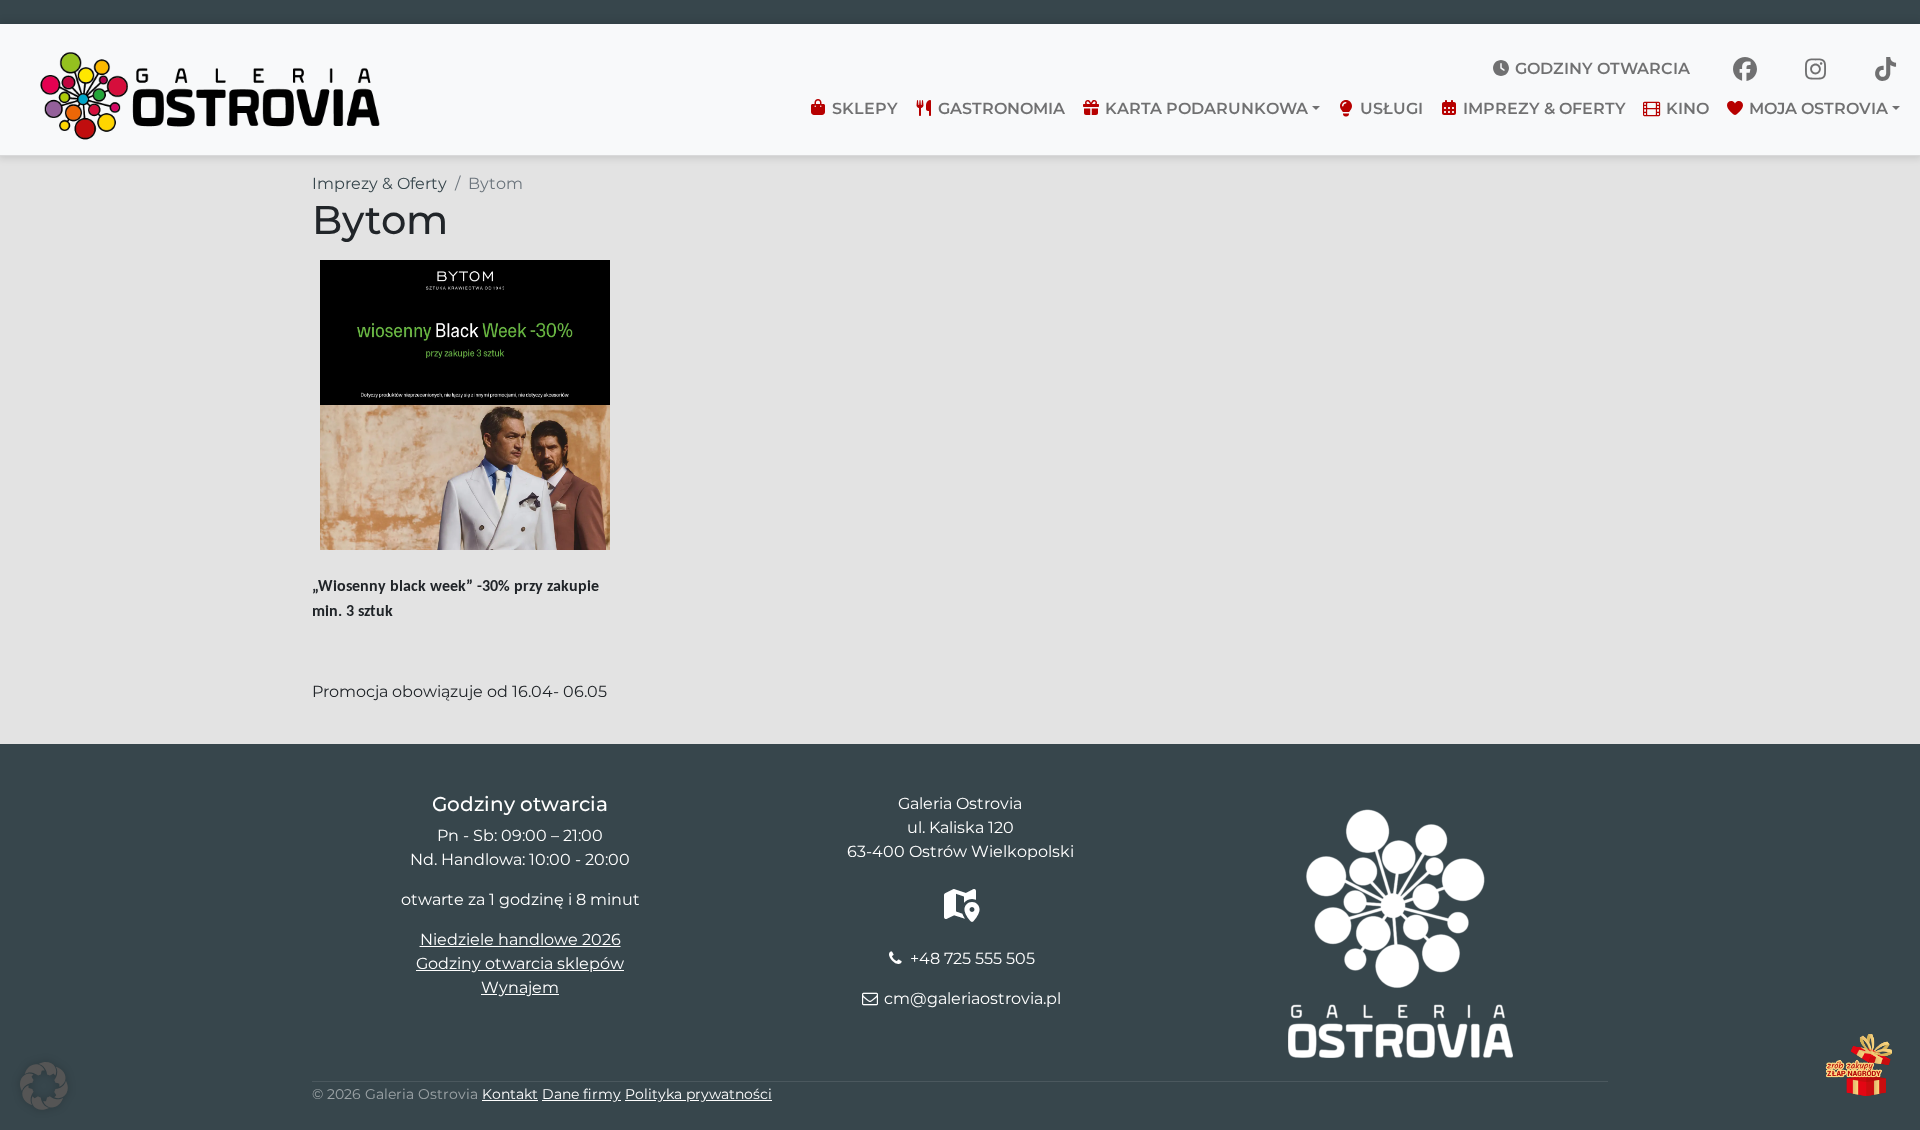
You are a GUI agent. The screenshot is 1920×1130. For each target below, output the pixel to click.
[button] (44, 1086)
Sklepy (863, 108)
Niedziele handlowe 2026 (520, 939)
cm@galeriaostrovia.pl (972, 998)
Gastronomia (999, 108)
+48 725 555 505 (972, 958)
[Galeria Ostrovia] (212, 56)
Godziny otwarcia (1600, 68)
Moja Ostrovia (1816, 108)
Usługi (1389, 108)
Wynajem (520, 987)
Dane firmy (581, 1094)
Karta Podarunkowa (1204, 108)
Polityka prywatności (698, 1094)
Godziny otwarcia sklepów (520, 963)
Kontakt (510, 1094)
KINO (1685, 108)
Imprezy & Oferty (1542, 108)
